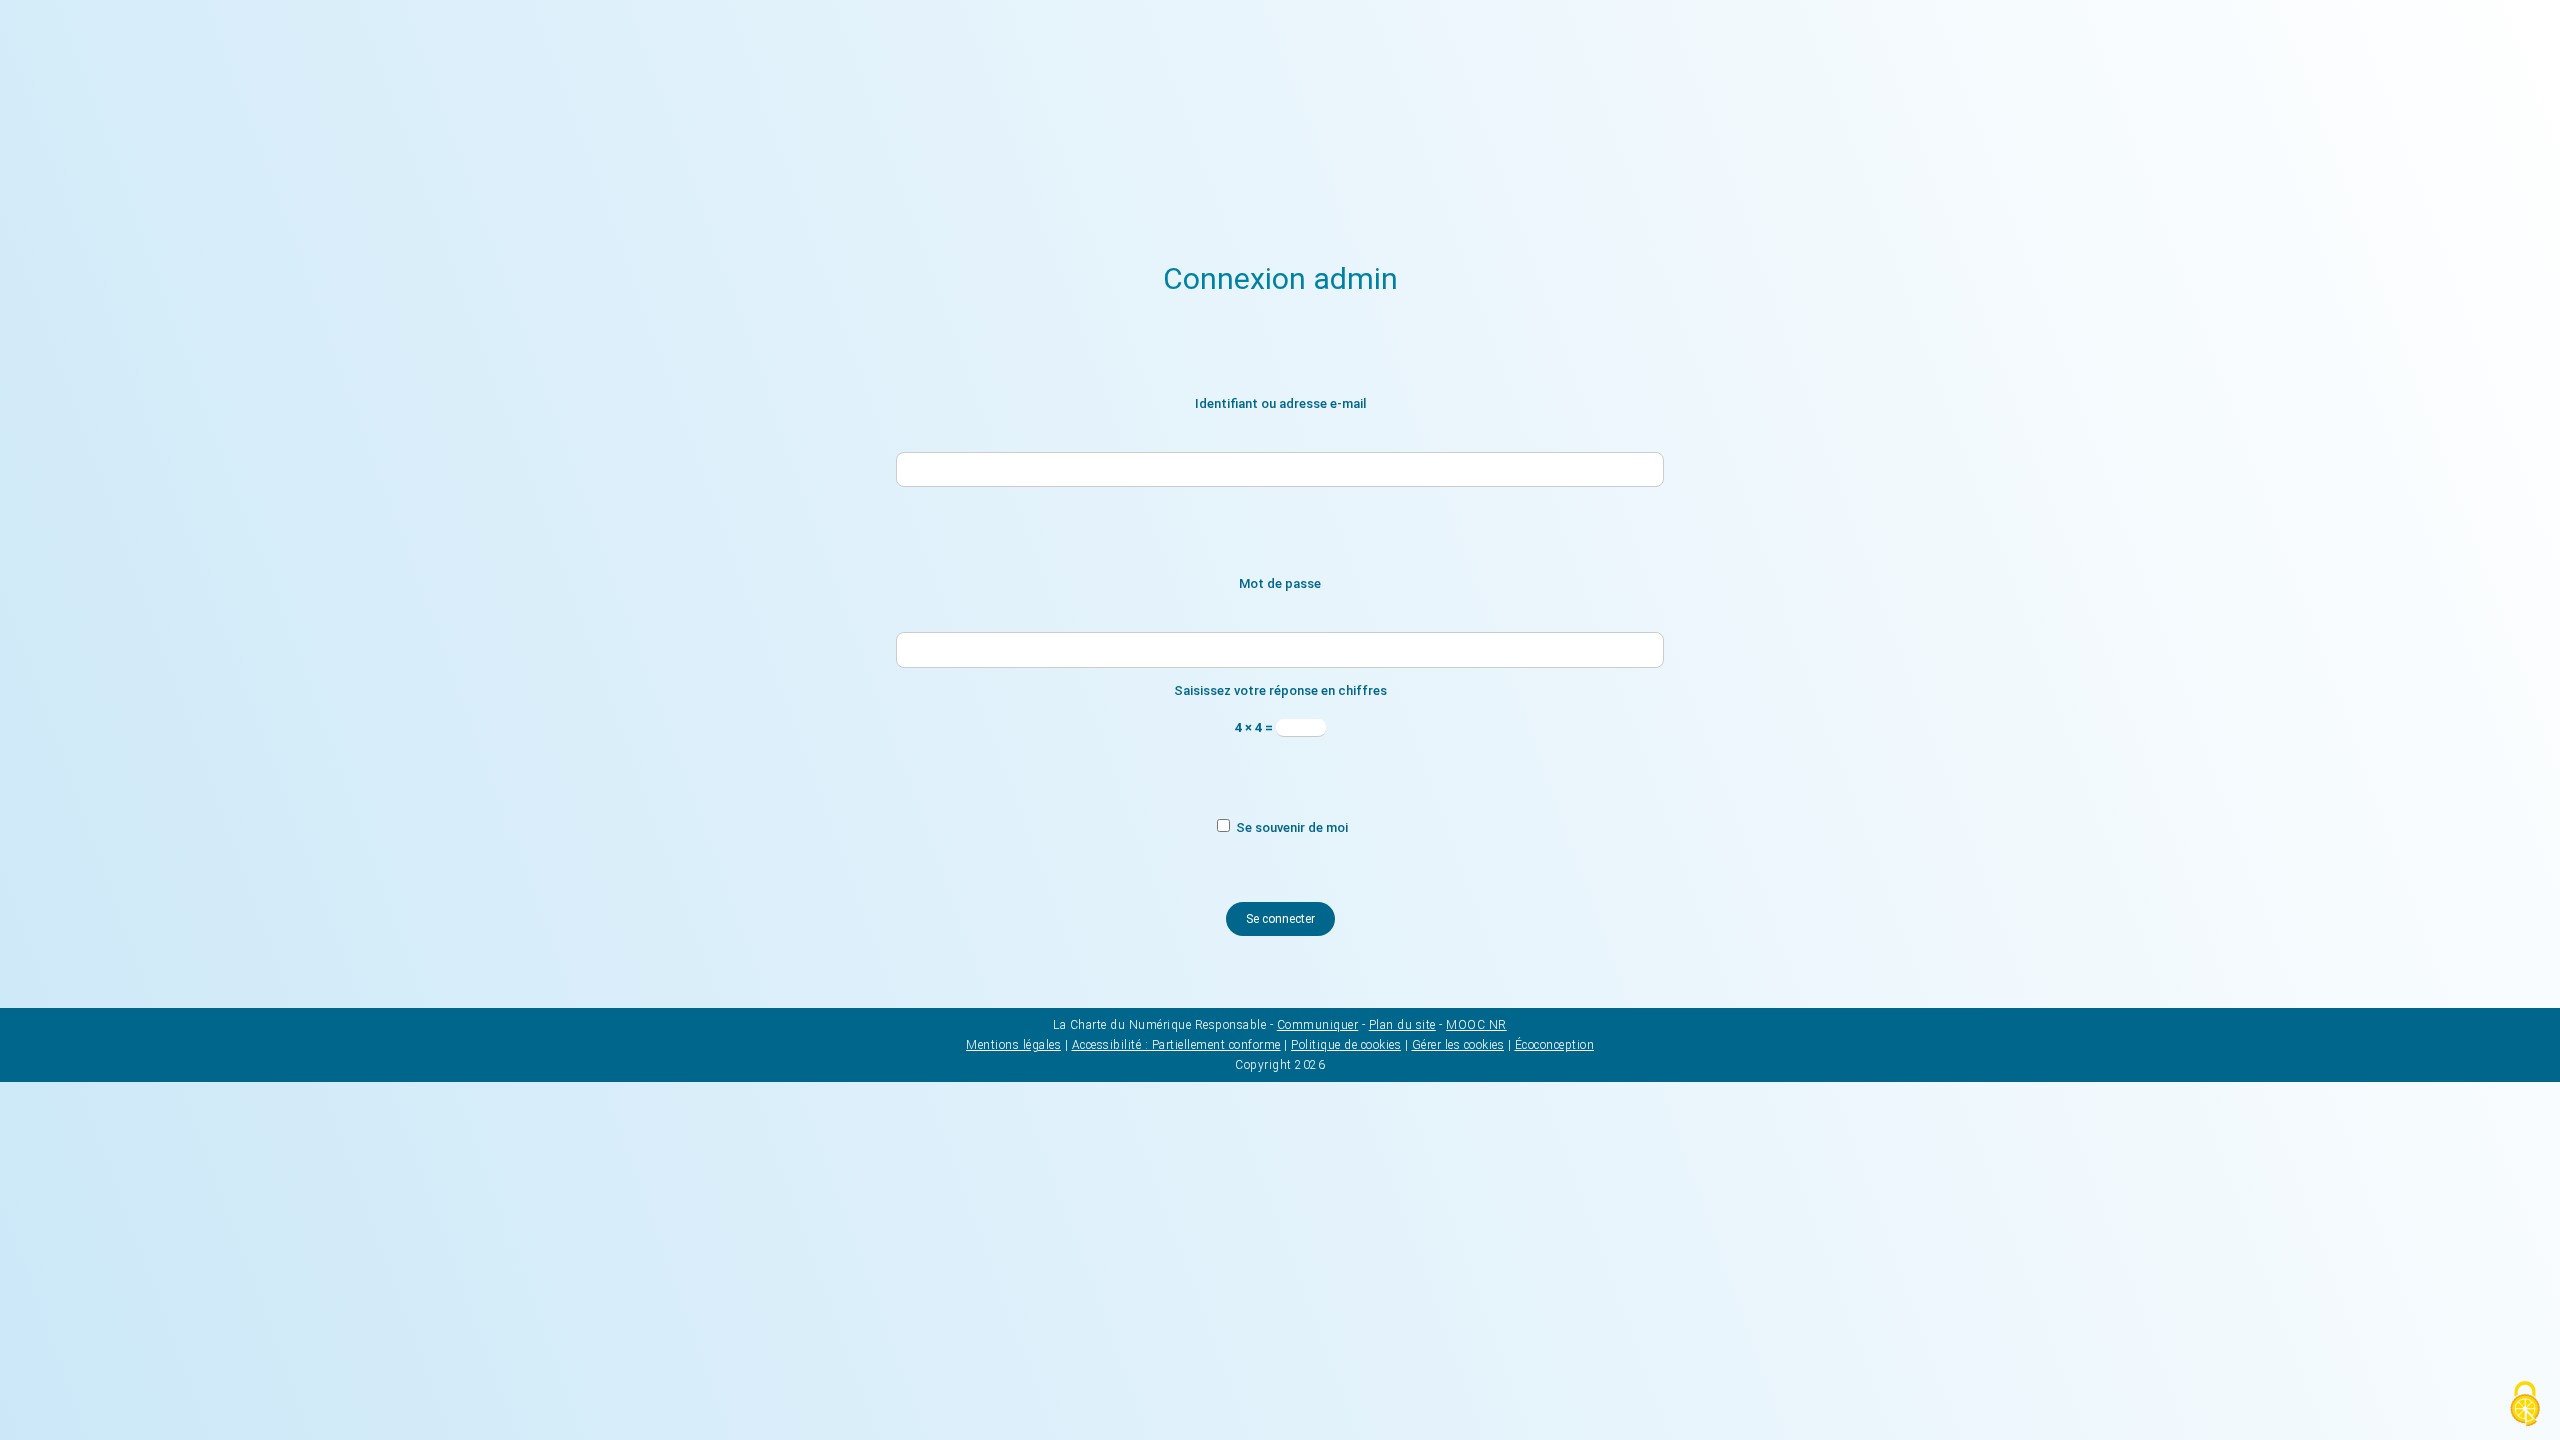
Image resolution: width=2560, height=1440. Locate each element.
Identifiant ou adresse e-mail (1280, 403)
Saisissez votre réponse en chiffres (1280, 690)
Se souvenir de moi (1290, 827)
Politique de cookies (1346, 1045)
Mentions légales (1013, 1045)
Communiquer (1318, 1025)
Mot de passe (1280, 583)
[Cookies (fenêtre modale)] (2525, 1405)
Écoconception (1555, 1045)
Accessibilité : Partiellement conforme (1176, 1045)
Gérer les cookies (1458, 1045)
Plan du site (1402, 1025)
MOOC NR (1476, 1025)
